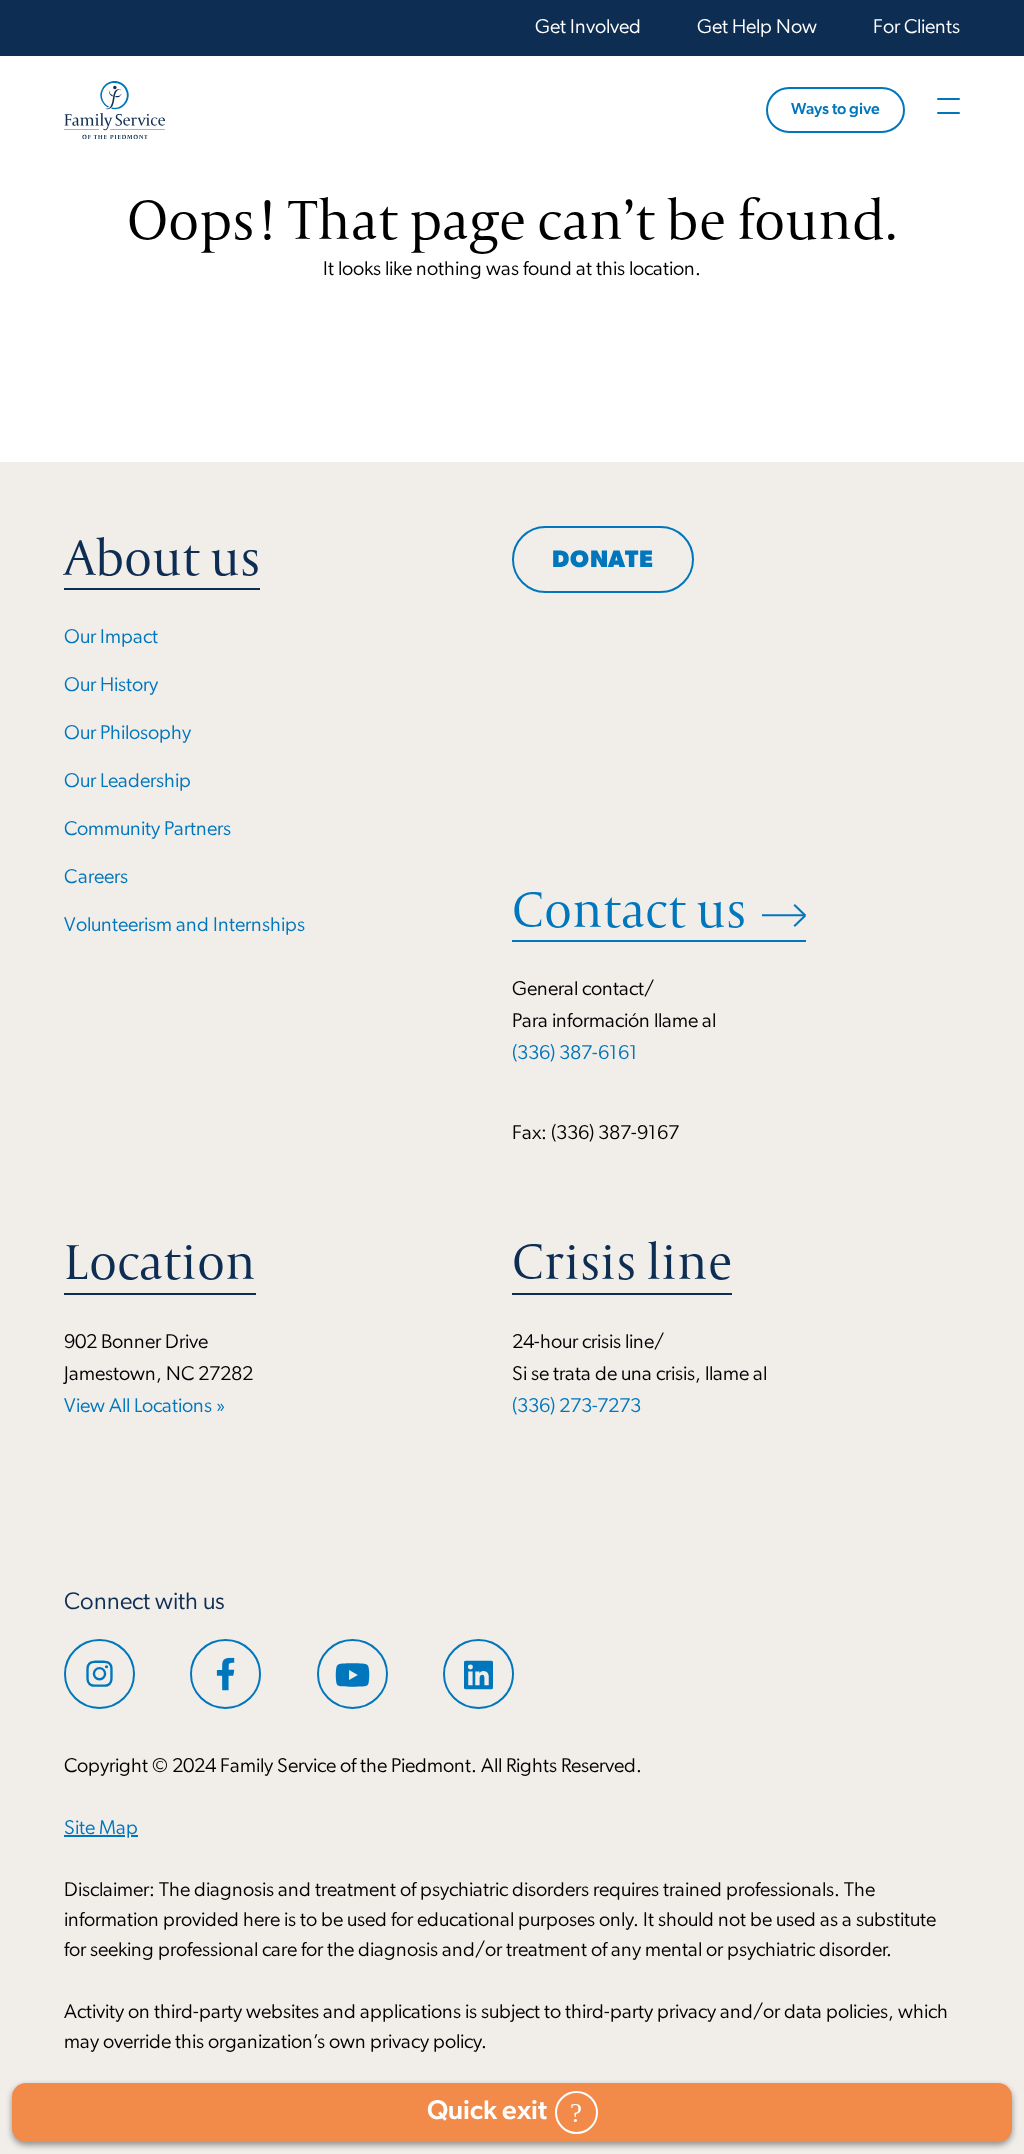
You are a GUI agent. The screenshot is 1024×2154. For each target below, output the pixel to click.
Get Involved (588, 28)
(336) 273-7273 (576, 1407)
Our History (111, 686)
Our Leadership (127, 782)
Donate (603, 561)
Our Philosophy (127, 734)
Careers (96, 878)
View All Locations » (144, 1407)
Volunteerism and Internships (184, 926)
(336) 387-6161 (575, 1054)
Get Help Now (757, 28)
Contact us (629, 910)
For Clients (916, 28)
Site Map (101, 1829)
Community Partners (147, 830)
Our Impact (111, 638)
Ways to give (835, 110)
